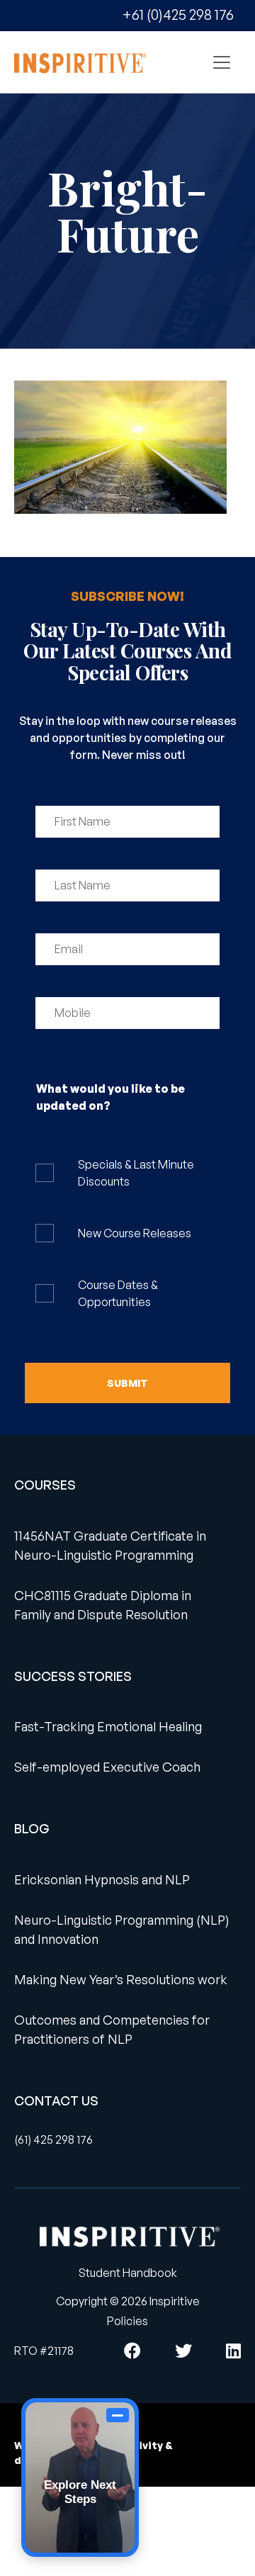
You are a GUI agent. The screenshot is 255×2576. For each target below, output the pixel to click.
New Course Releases (135, 1233)
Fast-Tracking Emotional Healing (108, 1726)
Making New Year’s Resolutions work (121, 1979)
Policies (127, 2321)
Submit (127, 1383)
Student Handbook (128, 2273)
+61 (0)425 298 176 (178, 15)
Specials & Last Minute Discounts (136, 1173)
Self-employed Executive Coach (107, 1767)
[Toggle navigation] (222, 62)
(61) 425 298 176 (53, 2139)
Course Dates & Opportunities (118, 1293)
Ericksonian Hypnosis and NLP (102, 1879)
